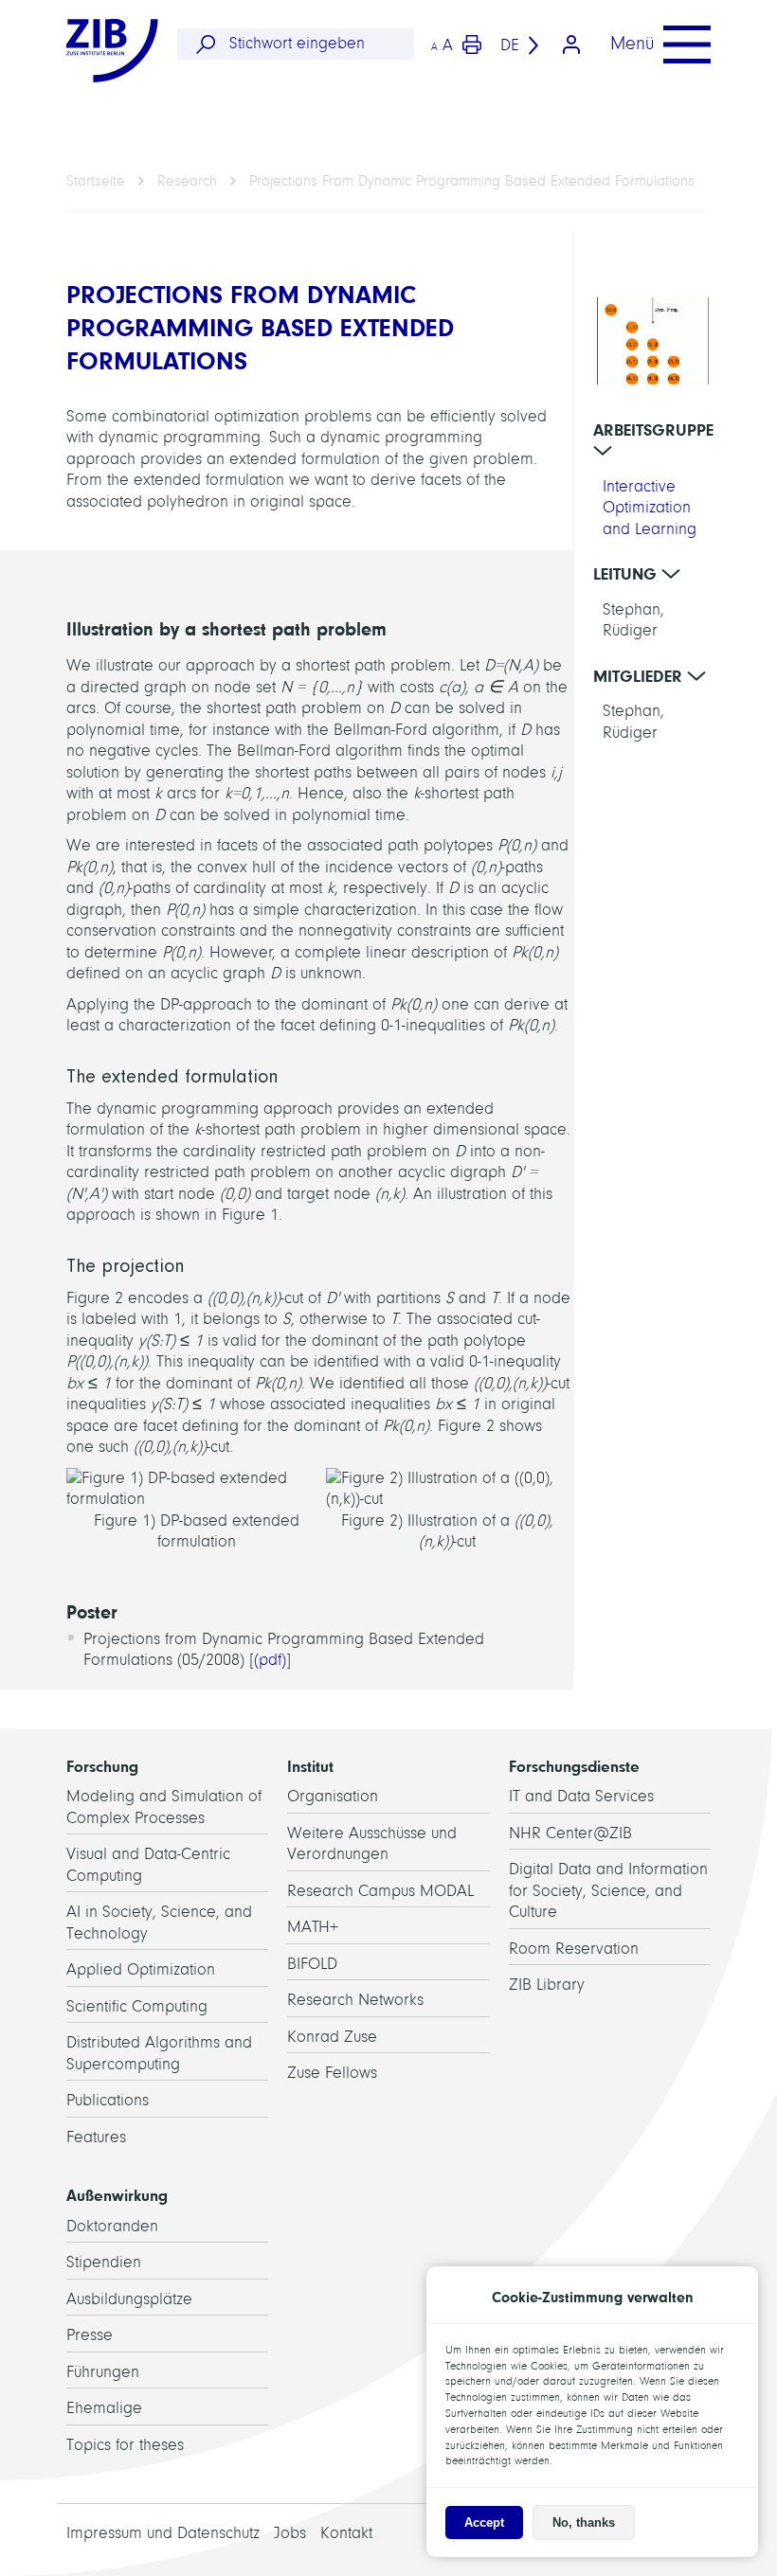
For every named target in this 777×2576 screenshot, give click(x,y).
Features (96, 2137)
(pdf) (270, 1660)
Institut (310, 1766)
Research (187, 181)
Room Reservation (574, 1949)
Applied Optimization (141, 1969)
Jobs (290, 2533)
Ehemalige (104, 2408)
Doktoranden (112, 2226)
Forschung (102, 1766)
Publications (108, 2100)
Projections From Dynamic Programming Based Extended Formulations (472, 181)
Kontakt (346, 2533)
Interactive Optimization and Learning (650, 508)
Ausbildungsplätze (129, 2299)
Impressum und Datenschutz (163, 2533)
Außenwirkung (117, 2195)
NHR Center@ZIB (570, 1833)
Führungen (103, 2372)
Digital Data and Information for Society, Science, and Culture (608, 1890)
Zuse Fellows (332, 2073)
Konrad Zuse (332, 2037)
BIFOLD (312, 1964)
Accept (484, 2522)
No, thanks (584, 2522)
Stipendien (104, 2262)
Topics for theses (125, 2445)
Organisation (333, 1796)
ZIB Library (547, 1985)
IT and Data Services (581, 1796)
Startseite (96, 181)
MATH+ (313, 1927)
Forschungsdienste (574, 1766)
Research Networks (355, 2000)
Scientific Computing (137, 2006)
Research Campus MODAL (380, 1891)
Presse (90, 2335)
